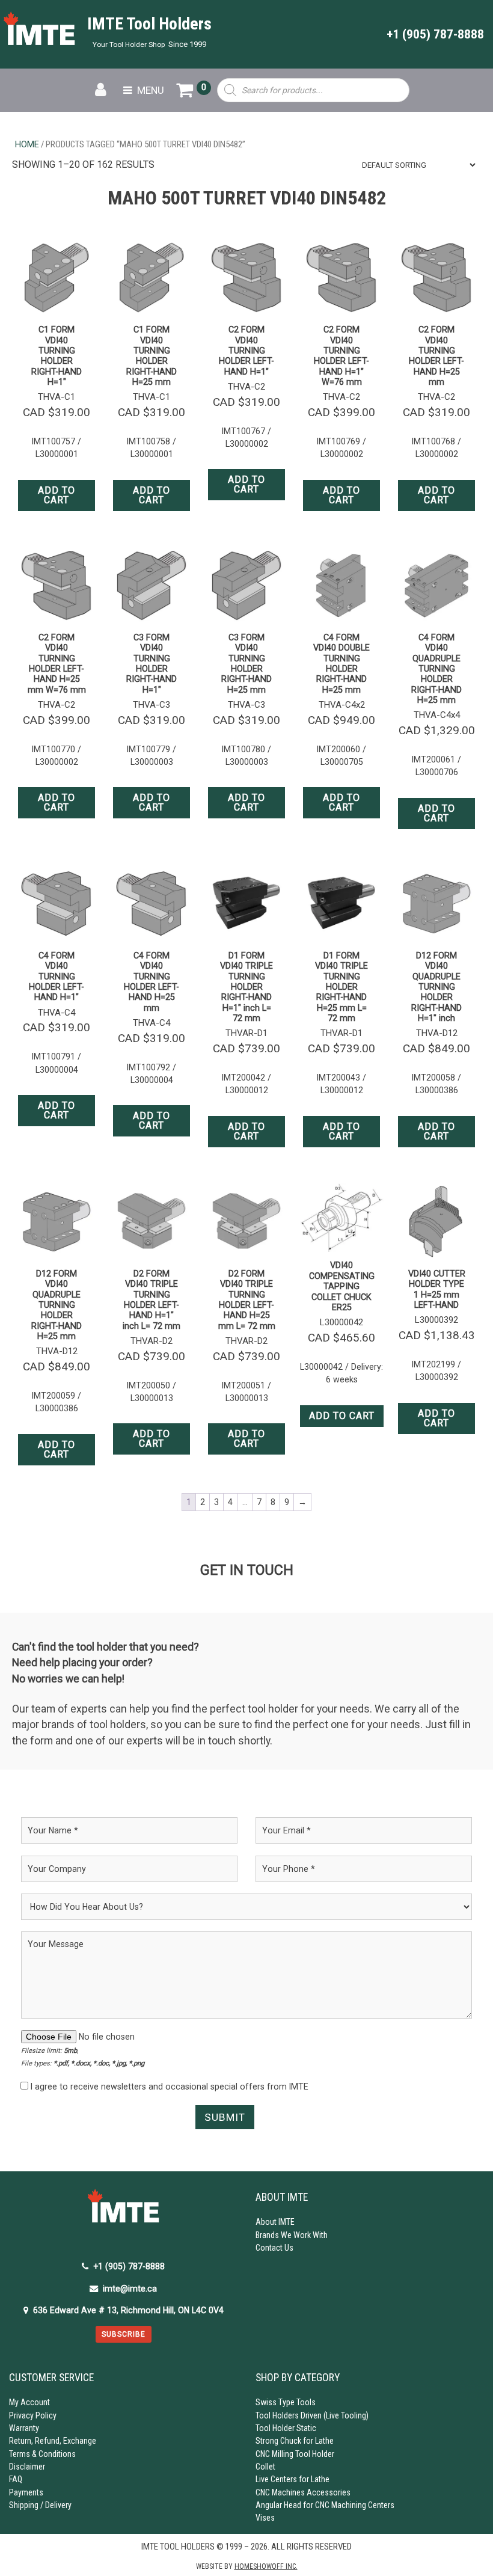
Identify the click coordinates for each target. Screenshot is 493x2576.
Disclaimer (27, 2467)
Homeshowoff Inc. (266, 2566)
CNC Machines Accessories (303, 2492)
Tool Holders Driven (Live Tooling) (312, 2415)
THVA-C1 (57, 397)
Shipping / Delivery (40, 2505)
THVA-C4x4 (437, 715)
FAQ (16, 2479)
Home (27, 144)
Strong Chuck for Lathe (295, 2441)
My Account (29, 2402)
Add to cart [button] (57, 495)
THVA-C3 (152, 705)
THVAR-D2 (152, 1341)
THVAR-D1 (246, 1033)
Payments (26, 2492)
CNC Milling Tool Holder (295, 2454)
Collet (265, 2467)
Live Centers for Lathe (292, 2479)
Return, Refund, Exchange (53, 2441)
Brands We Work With (292, 2235)
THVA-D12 (437, 1033)
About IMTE (275, 2222)
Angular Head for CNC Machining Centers (325, 2505)
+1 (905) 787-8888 (435, 34)
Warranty (24, 2428)
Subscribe (124, 2334)
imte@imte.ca (130, 2289)
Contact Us (274, 2248)
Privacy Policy (33, 2415)
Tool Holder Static (286, 2428)
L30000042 (341, 1322)
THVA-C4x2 (342, 705)
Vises (265, 2518)
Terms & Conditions (42, 2454)
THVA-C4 (57, 1013)
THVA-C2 (246, 387)
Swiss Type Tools (286, 2402)
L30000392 (436, 1320)
